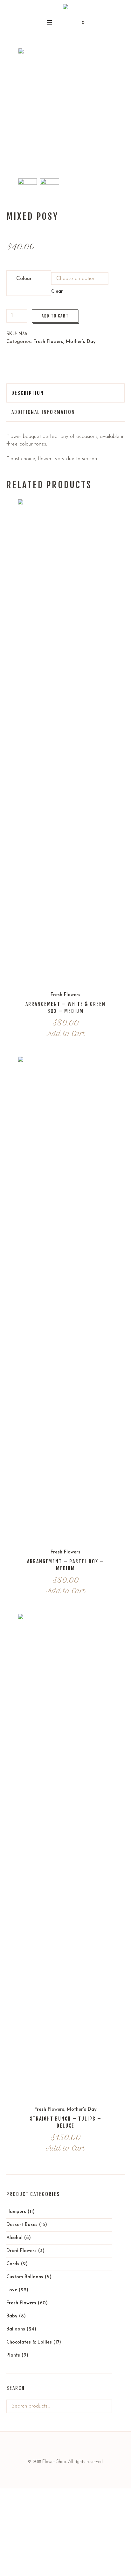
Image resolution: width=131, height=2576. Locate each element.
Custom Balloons (25, 2277)
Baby (12, 2316)
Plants (13, 2355)
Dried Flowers (21, 2251)
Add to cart (55, 316)
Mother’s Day (81, 342)
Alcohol (14, 2238)
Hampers (16, 2212)
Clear (57, 292)
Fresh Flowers (48, 342)
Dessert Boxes (22, 2225)
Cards (13, 2264)
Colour (24, 278)
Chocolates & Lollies (29, 2342)
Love (12, 2290)
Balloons (16, 2329)
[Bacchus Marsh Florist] (65, 8)
